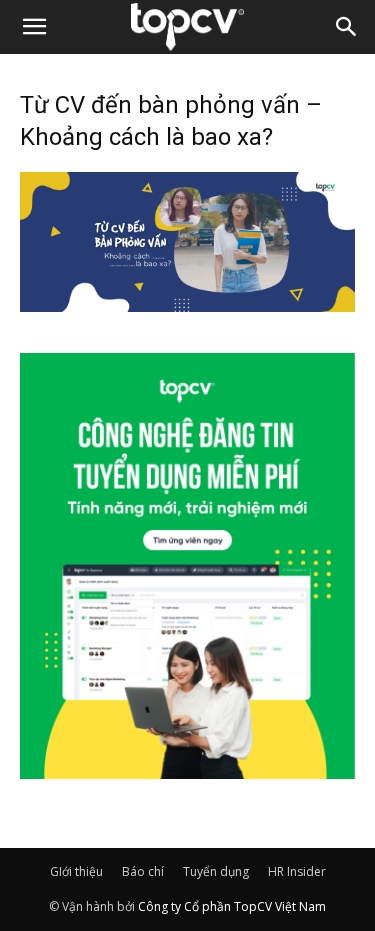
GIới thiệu (76, 871)
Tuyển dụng (216, 871)
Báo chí (143, 871)
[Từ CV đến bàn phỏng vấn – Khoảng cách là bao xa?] (187, 306)
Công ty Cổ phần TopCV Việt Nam (232, 906)
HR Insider (297, 871)
